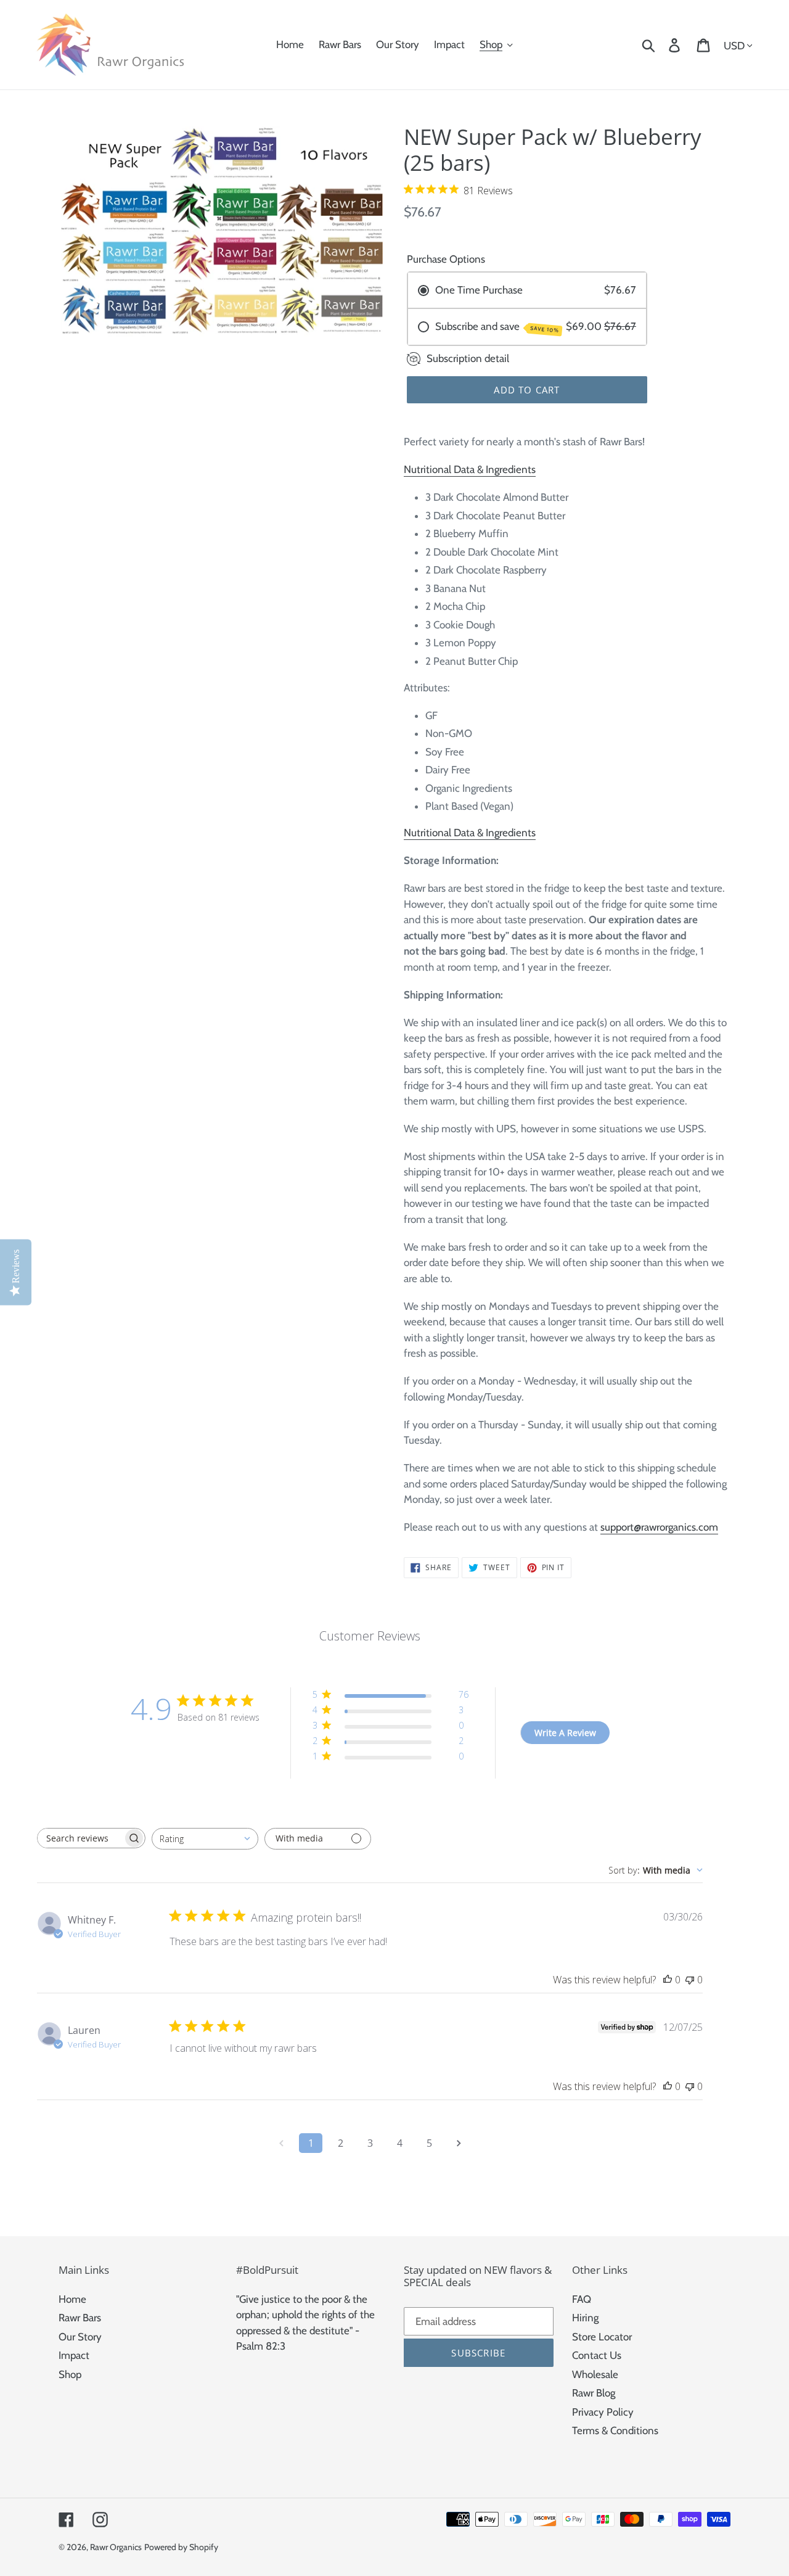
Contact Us (597, 2355)
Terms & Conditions (615, 2430)
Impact (74, 2355)
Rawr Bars (80, 2318)
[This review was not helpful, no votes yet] (690, 1980)
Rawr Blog (594, 2393)
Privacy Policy (603, 2412)
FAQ (582, 2299)
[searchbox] (80, 1838)
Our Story (80, 2337)
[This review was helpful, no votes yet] (668, 1980)
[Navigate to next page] (459, 2143)
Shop (70, 2374)
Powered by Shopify (181, 2547)
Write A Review (565, 1733)
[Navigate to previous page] (281, 2143)
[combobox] (205, 1839)
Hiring (585, 2318)
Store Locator (602, 2337)
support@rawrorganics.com (659, 1527)
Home (72, 2299)
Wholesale (595, 2374)
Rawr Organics (116, 2547)
